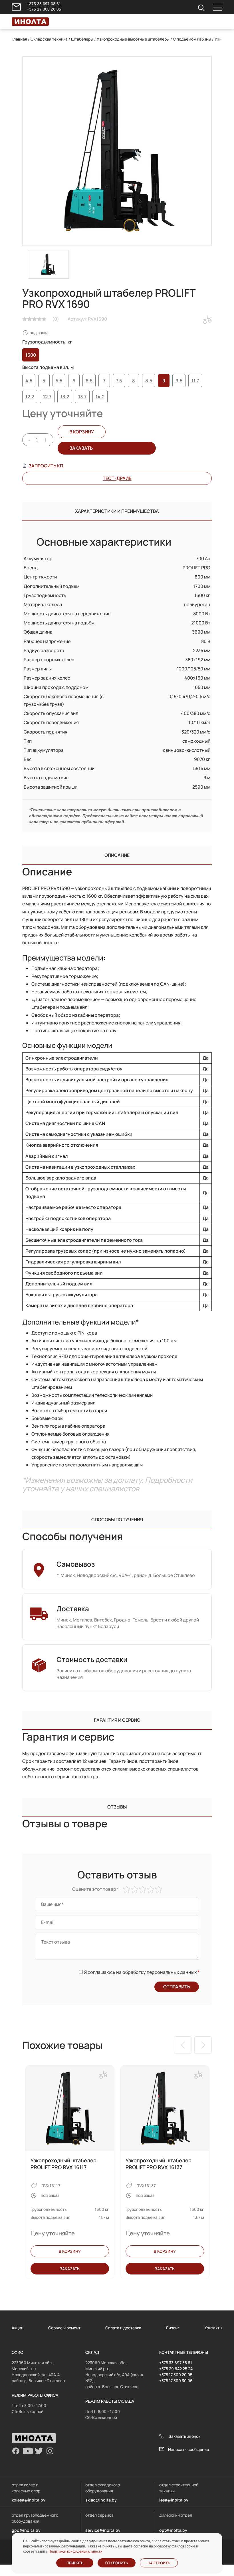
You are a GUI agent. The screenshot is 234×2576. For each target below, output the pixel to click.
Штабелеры (82, 39)
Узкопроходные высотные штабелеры (133, 39)
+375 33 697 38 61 (44, 4)
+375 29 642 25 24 (176, 2369)
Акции (18, 2328)
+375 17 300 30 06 (176, 2381)
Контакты (213, 2328)
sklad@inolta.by (101, 2500)
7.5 (119, 381)
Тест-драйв (117, 478)
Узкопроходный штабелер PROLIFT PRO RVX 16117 (63, 2164)
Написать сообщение (188, 2449)
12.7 (47, 397)
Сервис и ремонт (64, 2328)
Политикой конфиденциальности (75, 2551)
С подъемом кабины (192, 39)
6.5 (89, 381)
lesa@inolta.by (174, 2500)
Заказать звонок (184, 2436)
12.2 (30, 397)
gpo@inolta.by (26, 2530)
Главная (19, 39)
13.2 (65, 397)
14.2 (100, 397)
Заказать (70, 2269)
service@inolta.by (103, 2530)
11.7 (195, 381)
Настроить (159, 2563)
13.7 (82, 397)
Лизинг (173, 2328)
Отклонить (117, 2563)
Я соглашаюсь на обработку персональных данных (141, 1972)
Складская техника (49, 39)
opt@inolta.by (173, 2530)
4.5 (29, 381)
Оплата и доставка (123, 2328)
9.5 (179, 381)
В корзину (82, 432)
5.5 (59, 381)
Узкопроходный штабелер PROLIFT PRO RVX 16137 (159, 2164)
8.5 (149, 381)
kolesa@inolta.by (29, 2500)
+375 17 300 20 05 (44, 9)
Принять (75, 2563)
